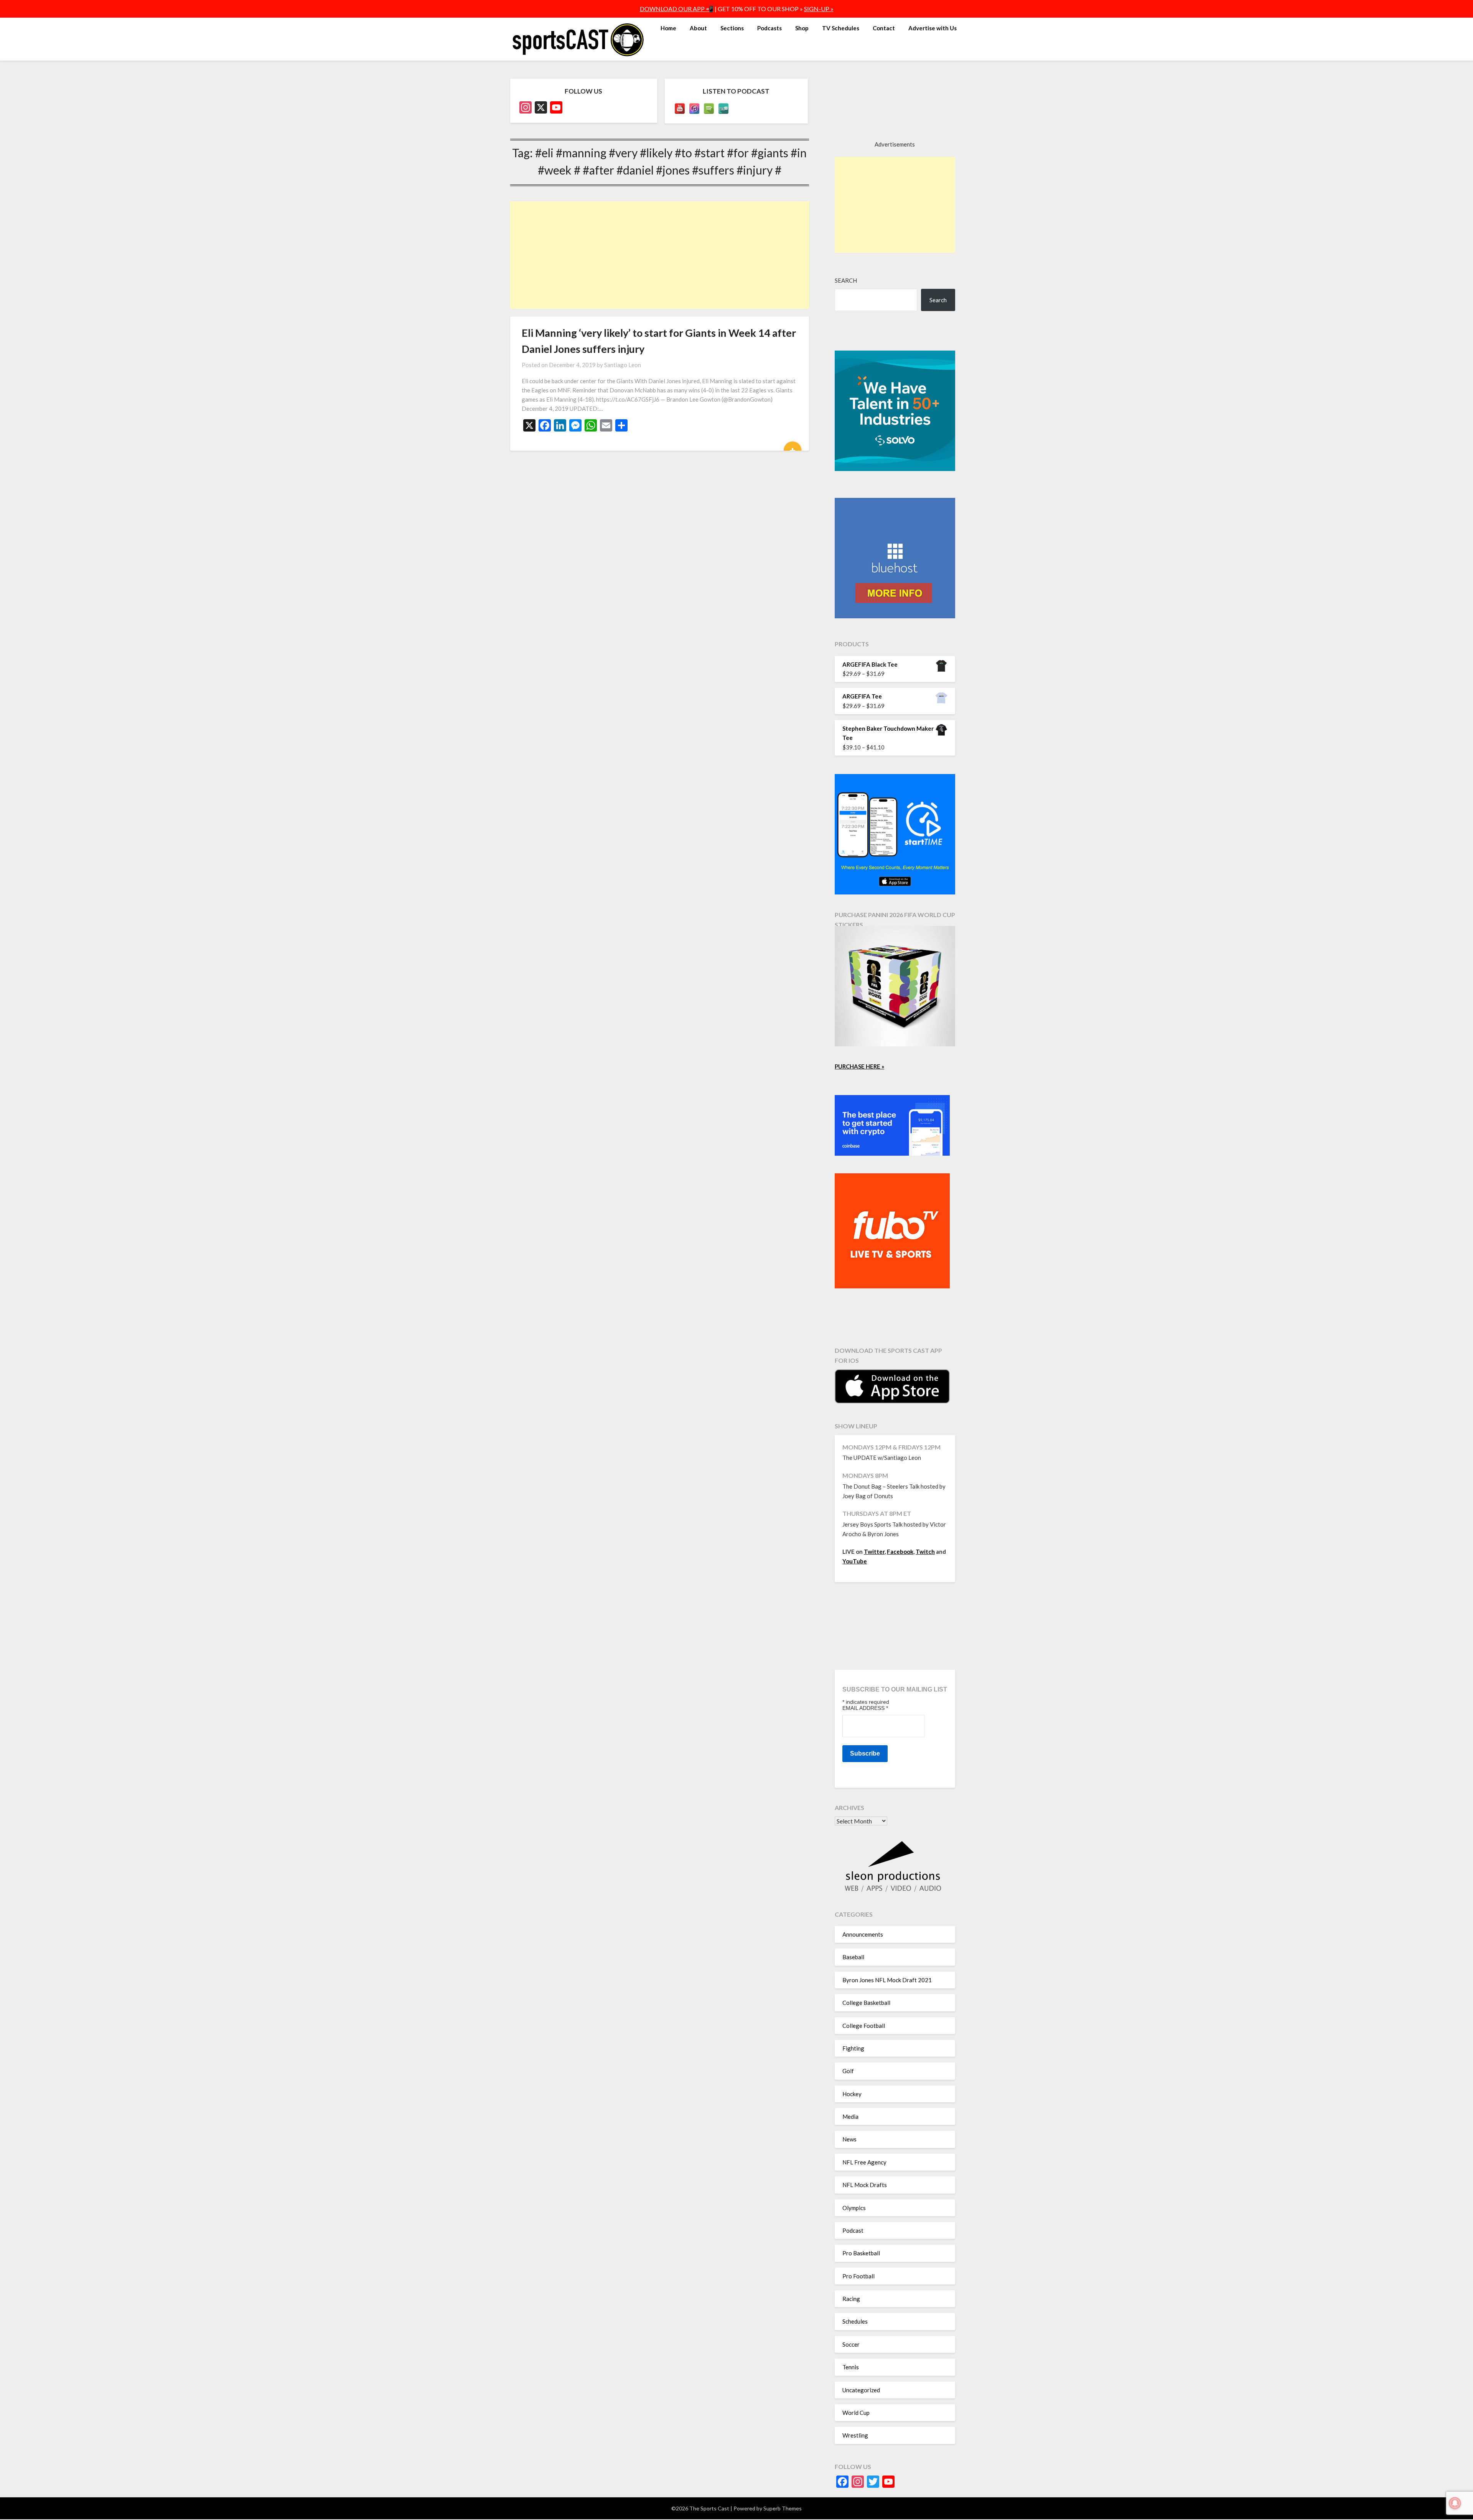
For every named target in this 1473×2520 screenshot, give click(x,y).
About (698, 28)
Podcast (853, 2230)
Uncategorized (861, 2390)
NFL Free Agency (864, 2162)
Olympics (854, 2208)
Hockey (852, 2094)
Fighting (853, 2048)
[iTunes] (694, 109)
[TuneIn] (723, 109)
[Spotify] (709, 109)
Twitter (874, 1552)
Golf (848, 2071)
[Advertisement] (660, 255)
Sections (732, 28)
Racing (851, 2299)
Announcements (863, 1934)
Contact (884, 28)
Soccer (851, 2344)
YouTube (855, 1561)
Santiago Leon (623, 365)
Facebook (900, 1552)
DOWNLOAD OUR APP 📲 (677, 9)
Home (668, 28)
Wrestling (855, 2435)
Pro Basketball (861, 2253)
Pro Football (858, 2276)
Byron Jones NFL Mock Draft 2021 (887, 1980)
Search (846, 280)
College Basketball (866, 2003)
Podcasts (769, 28)
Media (850, 2116)
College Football (864, 2026)
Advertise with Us (933, 28)
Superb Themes (783, 2508)
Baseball (853, 1957)
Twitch (925, 1552)
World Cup (856, 2413)
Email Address (865, 1708)
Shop (802, 28)
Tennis (851, 2367)
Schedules (855, 2321)
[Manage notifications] (1455, 2503)
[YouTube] (680, 109)
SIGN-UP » (819, 9)
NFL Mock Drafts (865, 2185)
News (849, 2139)
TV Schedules (841, 28)
